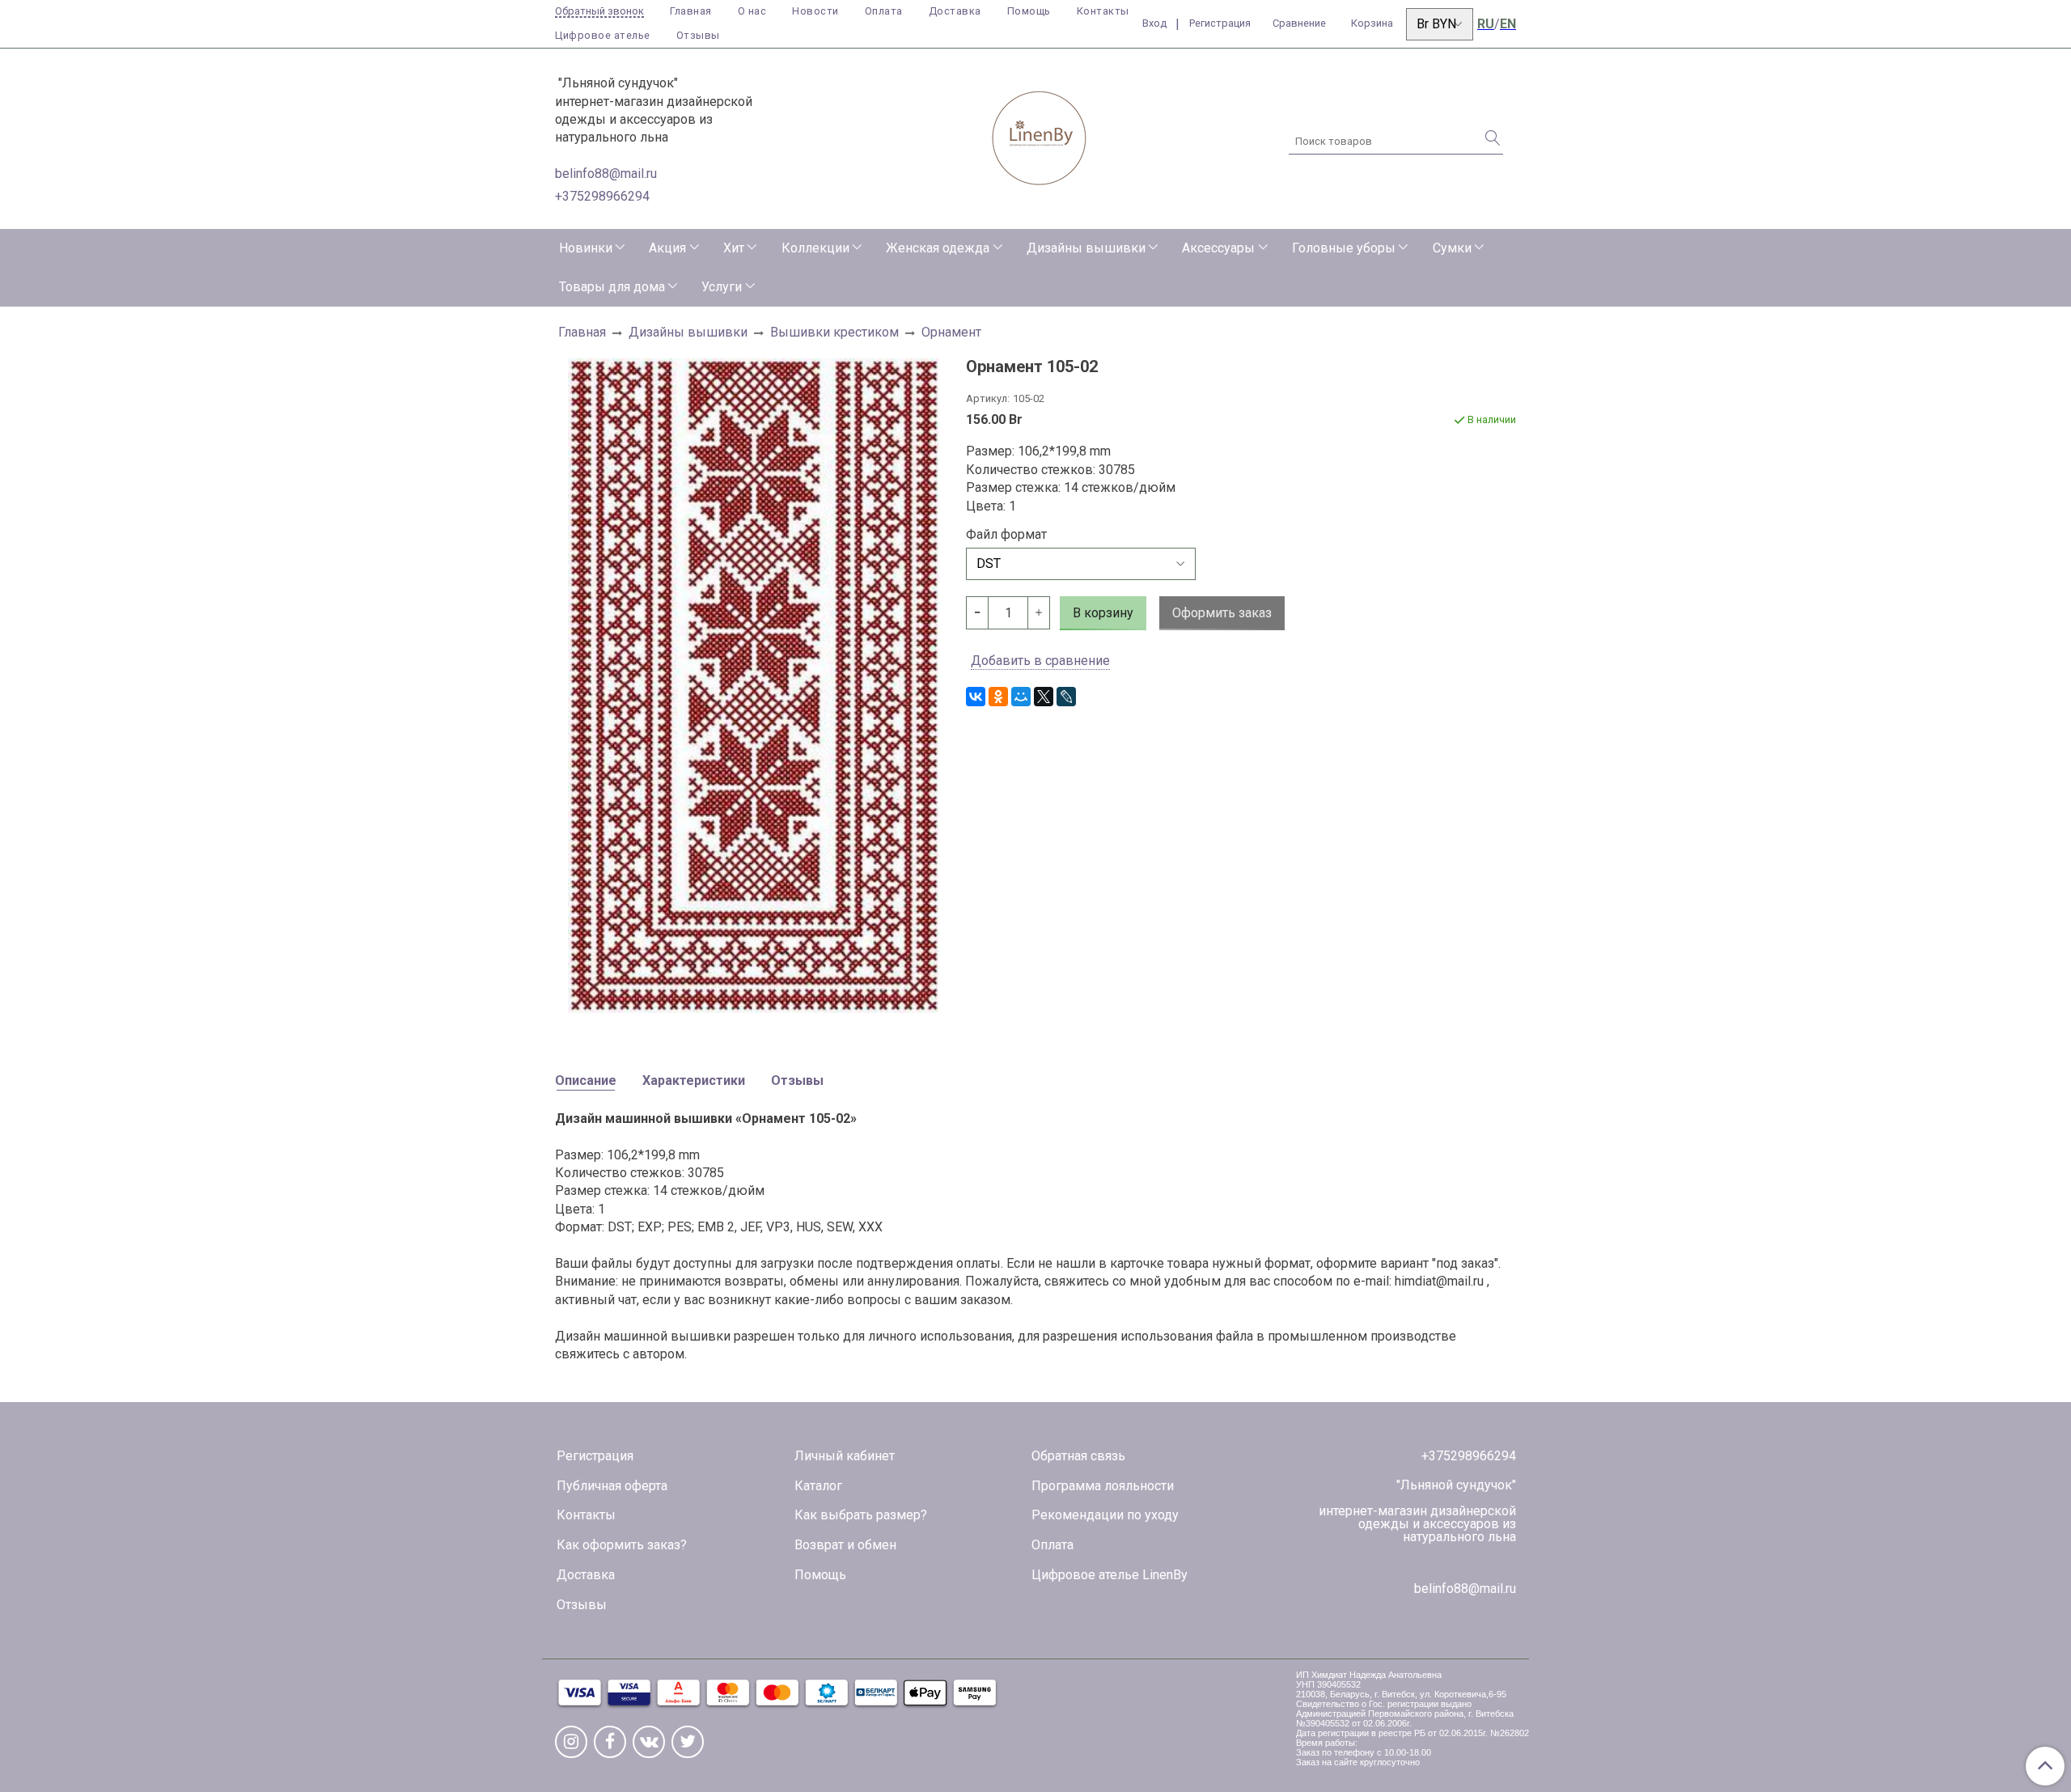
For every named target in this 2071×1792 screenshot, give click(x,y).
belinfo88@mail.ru (606, 174)
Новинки (586, 248)
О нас (752, 11)
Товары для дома (612, 287)
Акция (667, 248)
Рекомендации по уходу (1105, 1515)
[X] (1044, 697)
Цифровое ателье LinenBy (1110, 1575)
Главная (691, 11)
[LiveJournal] (1066, 697)
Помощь (1029, 11)
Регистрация (595, 1456)
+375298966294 (602, 196)
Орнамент (951, 332)
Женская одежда (938, 248)
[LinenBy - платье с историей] (1040, 136)
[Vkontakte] (649, 1742)
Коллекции (815, 248)
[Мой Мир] (1021, 697)
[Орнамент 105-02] (754, 684)
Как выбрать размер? (861, 1515)
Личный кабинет (845, 1456)
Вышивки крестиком (834, 332)
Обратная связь (1078, 1456)
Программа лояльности (1103, 1486)
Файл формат (1006, 535)
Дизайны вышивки (1086, 248)
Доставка (955, 11)
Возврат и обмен (845, 1545)
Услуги (722, 287)
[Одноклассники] (998, 697)
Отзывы (698, 35)
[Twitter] (688, 1742)
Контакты (1103, 11)
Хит (734, 248)
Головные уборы (1344, 248)
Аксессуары (1218, 248)
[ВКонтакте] (976, 697)
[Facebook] (610, 1742)
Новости (815, 11)
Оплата (884, 11)
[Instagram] (571, 1742)
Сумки (1452, 248)
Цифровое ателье (603, 35)
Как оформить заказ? (622, 1545)
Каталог (818, 1486)
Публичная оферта (612, 1486)
